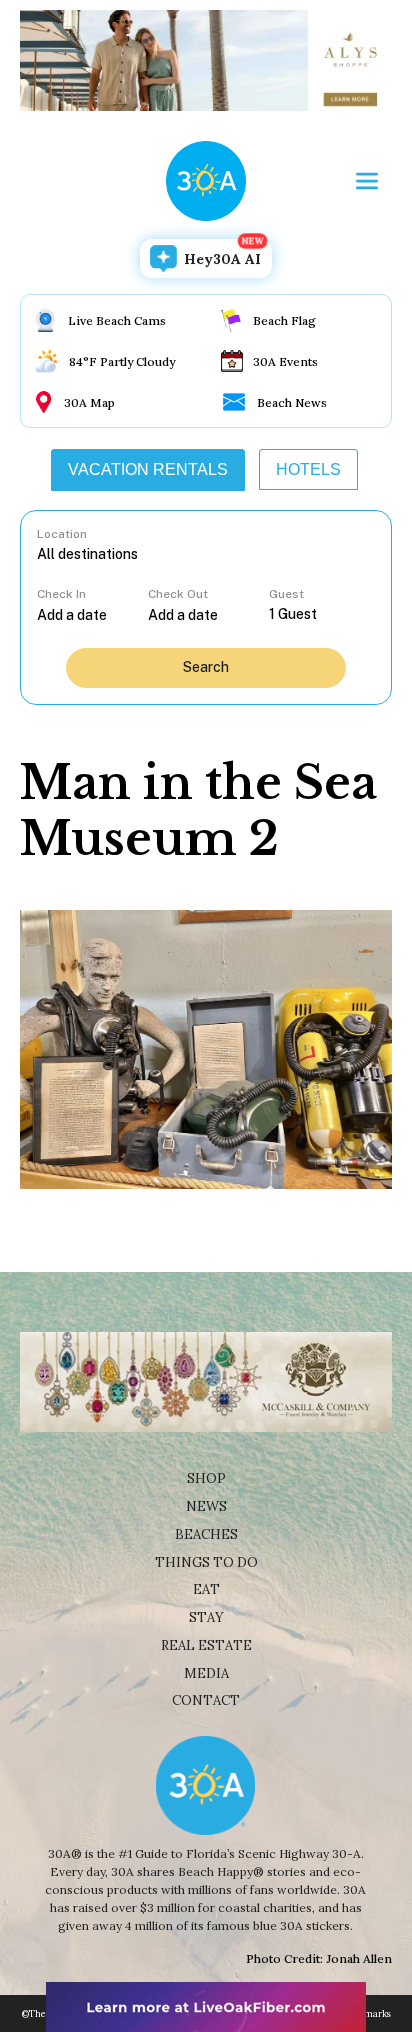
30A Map (89, 402)
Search (206, 667)
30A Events (285, 361)
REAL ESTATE (206, 1645)
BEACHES (206, 1534)
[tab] (148, 470)
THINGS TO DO (206, 1562)
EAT (206, 1589)
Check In (61, 594)
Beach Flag (284, 320)
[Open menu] (367, 181)
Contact (206, 1700)
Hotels (308, 469)
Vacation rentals (148, 469)
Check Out (178, 594)
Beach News (292, 402)
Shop (206, 1478)
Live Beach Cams (117, 320)
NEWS (206, 1506)
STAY (206, 1617)
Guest (286, 594)
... (93, 614)
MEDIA (206, 1673)
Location (62, 534)
